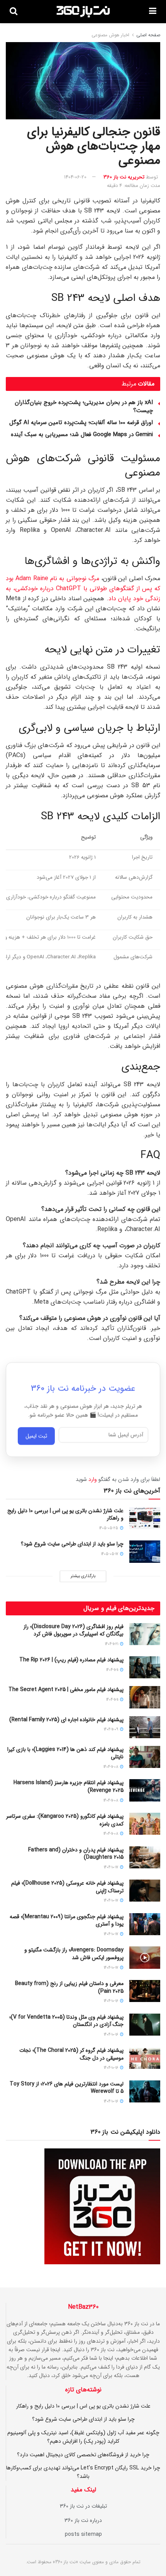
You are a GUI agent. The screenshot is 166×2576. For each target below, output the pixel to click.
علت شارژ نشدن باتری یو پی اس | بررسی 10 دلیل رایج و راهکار (65, 1515)
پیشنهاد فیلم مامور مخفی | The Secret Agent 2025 (66, 1690)
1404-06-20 (75, 177)
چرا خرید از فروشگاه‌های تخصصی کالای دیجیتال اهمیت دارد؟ (83, 2455)
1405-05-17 (110, 1554)
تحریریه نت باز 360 (124, 177)
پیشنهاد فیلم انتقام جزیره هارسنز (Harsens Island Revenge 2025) (69, 1786)
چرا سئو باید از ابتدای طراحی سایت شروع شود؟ (72, 1544)
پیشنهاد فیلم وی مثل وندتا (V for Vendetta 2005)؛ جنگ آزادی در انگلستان (66, 2021)
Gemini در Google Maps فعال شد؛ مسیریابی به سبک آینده (82, 435)
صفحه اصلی (148, 35)
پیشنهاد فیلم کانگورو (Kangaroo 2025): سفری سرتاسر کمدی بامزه (65, 1820)
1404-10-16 (112, 2001)
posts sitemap (83, 2534)
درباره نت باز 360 (83, 2520)
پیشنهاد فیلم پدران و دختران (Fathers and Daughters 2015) (76, 1854)
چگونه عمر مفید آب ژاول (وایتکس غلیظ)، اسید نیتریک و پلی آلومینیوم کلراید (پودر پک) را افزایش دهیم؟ (83, 2437)
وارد (93, 1479)
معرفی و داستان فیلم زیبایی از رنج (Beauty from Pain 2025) (69, 1987)
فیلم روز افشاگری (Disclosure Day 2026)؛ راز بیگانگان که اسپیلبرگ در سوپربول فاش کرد (74, 1630)
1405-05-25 (109, 1528)
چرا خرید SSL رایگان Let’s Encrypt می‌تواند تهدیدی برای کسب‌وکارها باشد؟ (83, 2472)
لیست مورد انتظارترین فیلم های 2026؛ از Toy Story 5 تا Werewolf (67, 2088)
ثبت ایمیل (36, 1438)
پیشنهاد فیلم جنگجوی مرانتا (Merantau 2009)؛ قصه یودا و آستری (67, 1921)
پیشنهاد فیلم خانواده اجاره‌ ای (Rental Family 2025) (66, 1720)
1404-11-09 (112, 1730)
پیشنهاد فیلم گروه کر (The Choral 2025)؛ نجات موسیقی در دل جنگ (71, 2054)
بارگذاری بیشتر (83, 1576)
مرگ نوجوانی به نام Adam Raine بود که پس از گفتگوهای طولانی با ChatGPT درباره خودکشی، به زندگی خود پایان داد (83, 588)
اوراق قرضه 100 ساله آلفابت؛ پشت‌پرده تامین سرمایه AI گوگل (81, 423)
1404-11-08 (111, 1767)
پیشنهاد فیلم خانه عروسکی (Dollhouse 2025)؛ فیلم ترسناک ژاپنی (67, 1887)
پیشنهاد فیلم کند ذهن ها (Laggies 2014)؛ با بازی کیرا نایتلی (65, 1753)
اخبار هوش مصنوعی (110, 35)
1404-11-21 (112, 1644)
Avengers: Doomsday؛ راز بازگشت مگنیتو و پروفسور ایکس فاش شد (74, 1954)
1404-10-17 (112, 1867)
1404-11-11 (113, 1670)
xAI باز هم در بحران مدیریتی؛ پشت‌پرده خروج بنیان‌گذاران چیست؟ (84, 407)
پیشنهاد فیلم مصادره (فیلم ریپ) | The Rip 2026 (71, 1660)
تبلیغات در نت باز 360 (83, 2506)
